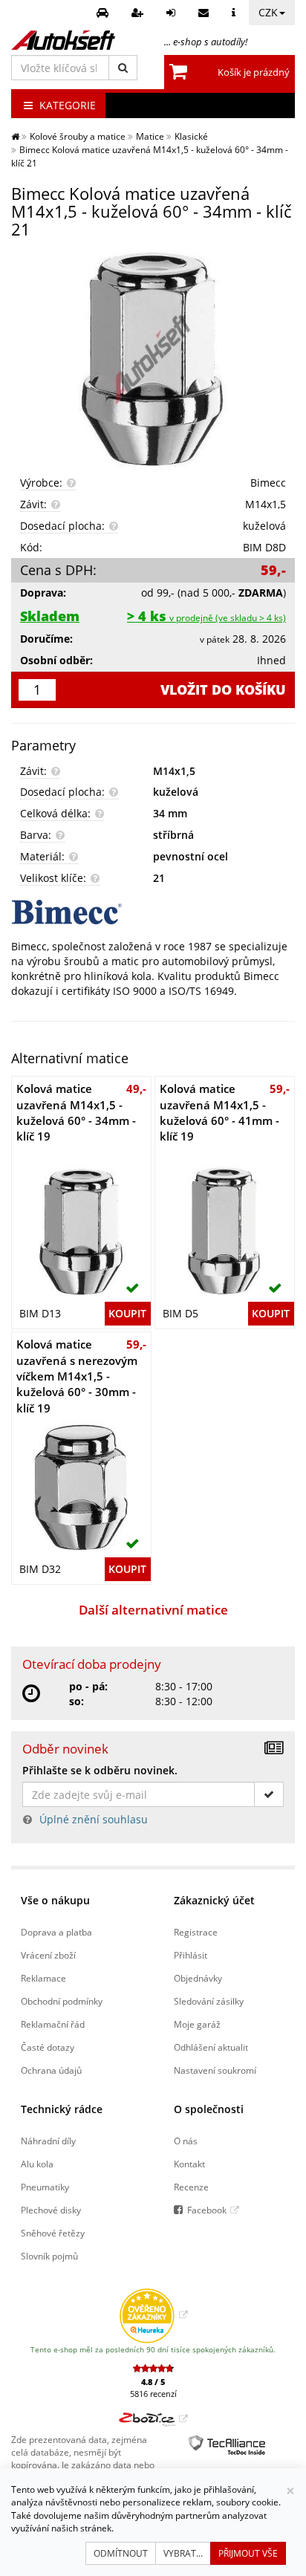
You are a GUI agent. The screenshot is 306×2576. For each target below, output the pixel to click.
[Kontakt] (205, 13)
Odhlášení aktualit (211, 2047)
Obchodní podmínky (62, 2001)
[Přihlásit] (173, 13)
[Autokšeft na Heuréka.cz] (153, 2314)
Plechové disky (51, 2210)
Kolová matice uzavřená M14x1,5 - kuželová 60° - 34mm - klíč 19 (76, 1112)
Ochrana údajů (51, 2070)
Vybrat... (183, 2553)
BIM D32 (40, 1569)
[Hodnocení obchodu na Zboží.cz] (153, 2418)
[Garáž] (104, 13)
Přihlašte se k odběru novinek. (100, 1770)
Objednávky (198, 1978)
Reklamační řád (53, 2024)
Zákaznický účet (214, 1900)
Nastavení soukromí (215, 2070)
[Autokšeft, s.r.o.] (63, 40)
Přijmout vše (248, 2553)
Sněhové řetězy (53, 2233)
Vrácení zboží (48, 1955)
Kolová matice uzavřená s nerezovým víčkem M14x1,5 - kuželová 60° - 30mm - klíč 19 (77, 1376)
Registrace (196, 1932)
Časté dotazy (48, 2047)
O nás (186, 2141)
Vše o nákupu (55, 1900)
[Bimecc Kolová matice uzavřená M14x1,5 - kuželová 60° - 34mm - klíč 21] (153, 360)
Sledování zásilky (209, 2001)
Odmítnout (121, 2553)
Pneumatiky (45, 2187)
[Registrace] (139, 13)
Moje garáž (197, 2024)
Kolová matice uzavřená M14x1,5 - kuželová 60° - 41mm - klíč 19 (219, 1112)
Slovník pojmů (49, 2256)
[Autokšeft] (15, 136)
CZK (268, 12)
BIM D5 (180, 1313)
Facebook (207, 2210)
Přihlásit (191, 1955)
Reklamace (43, 1978)
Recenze (191, 2187)
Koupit (127, 1313)
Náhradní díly (48, 2141)
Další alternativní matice (153, 1610)
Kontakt (189, 2164)
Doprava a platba (56, 1932)
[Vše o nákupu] (235, 13)
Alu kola (37, 2164)
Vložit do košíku (223, 690)
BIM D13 (40, 1313)
